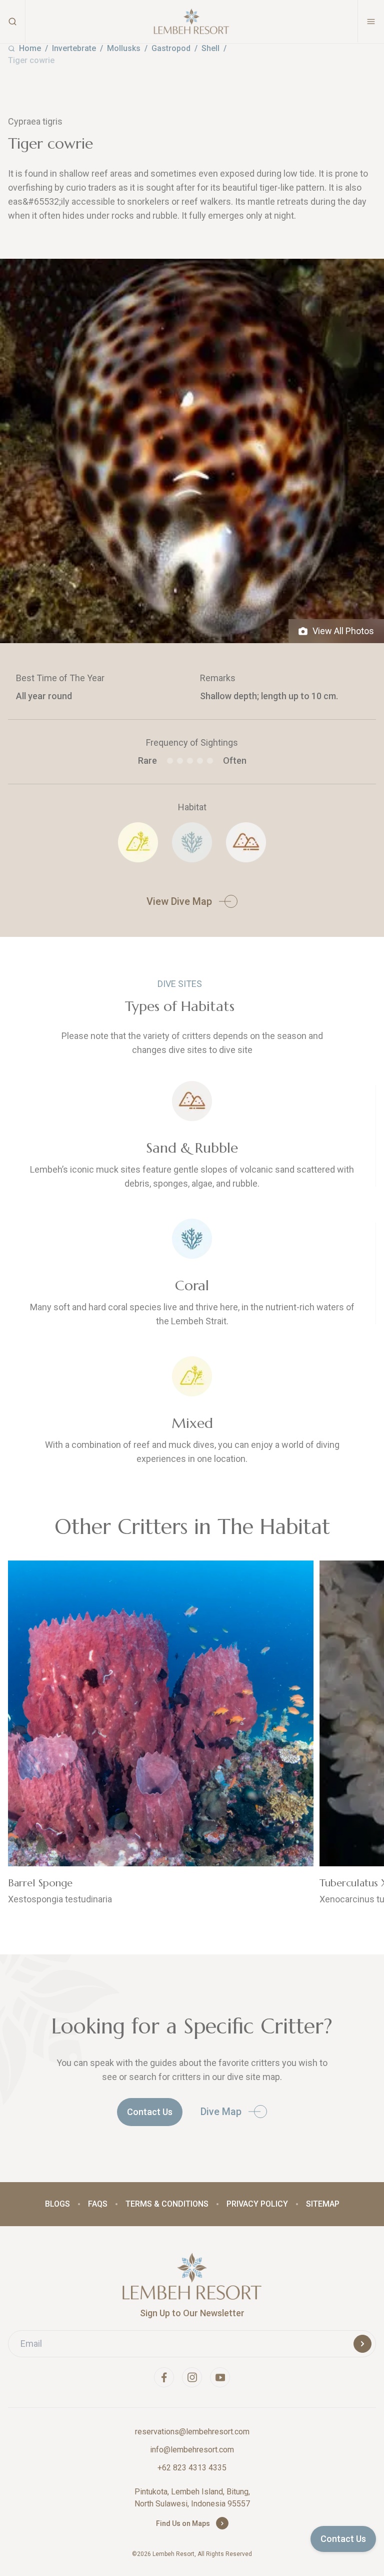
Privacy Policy (257, 2204)
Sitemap (323, 2204)
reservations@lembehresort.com (192, 2432)
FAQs (98, 2204)
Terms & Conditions (167, 2204)
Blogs (57, 2204)
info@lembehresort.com (192, 2450)
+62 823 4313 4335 (192, 2468)
